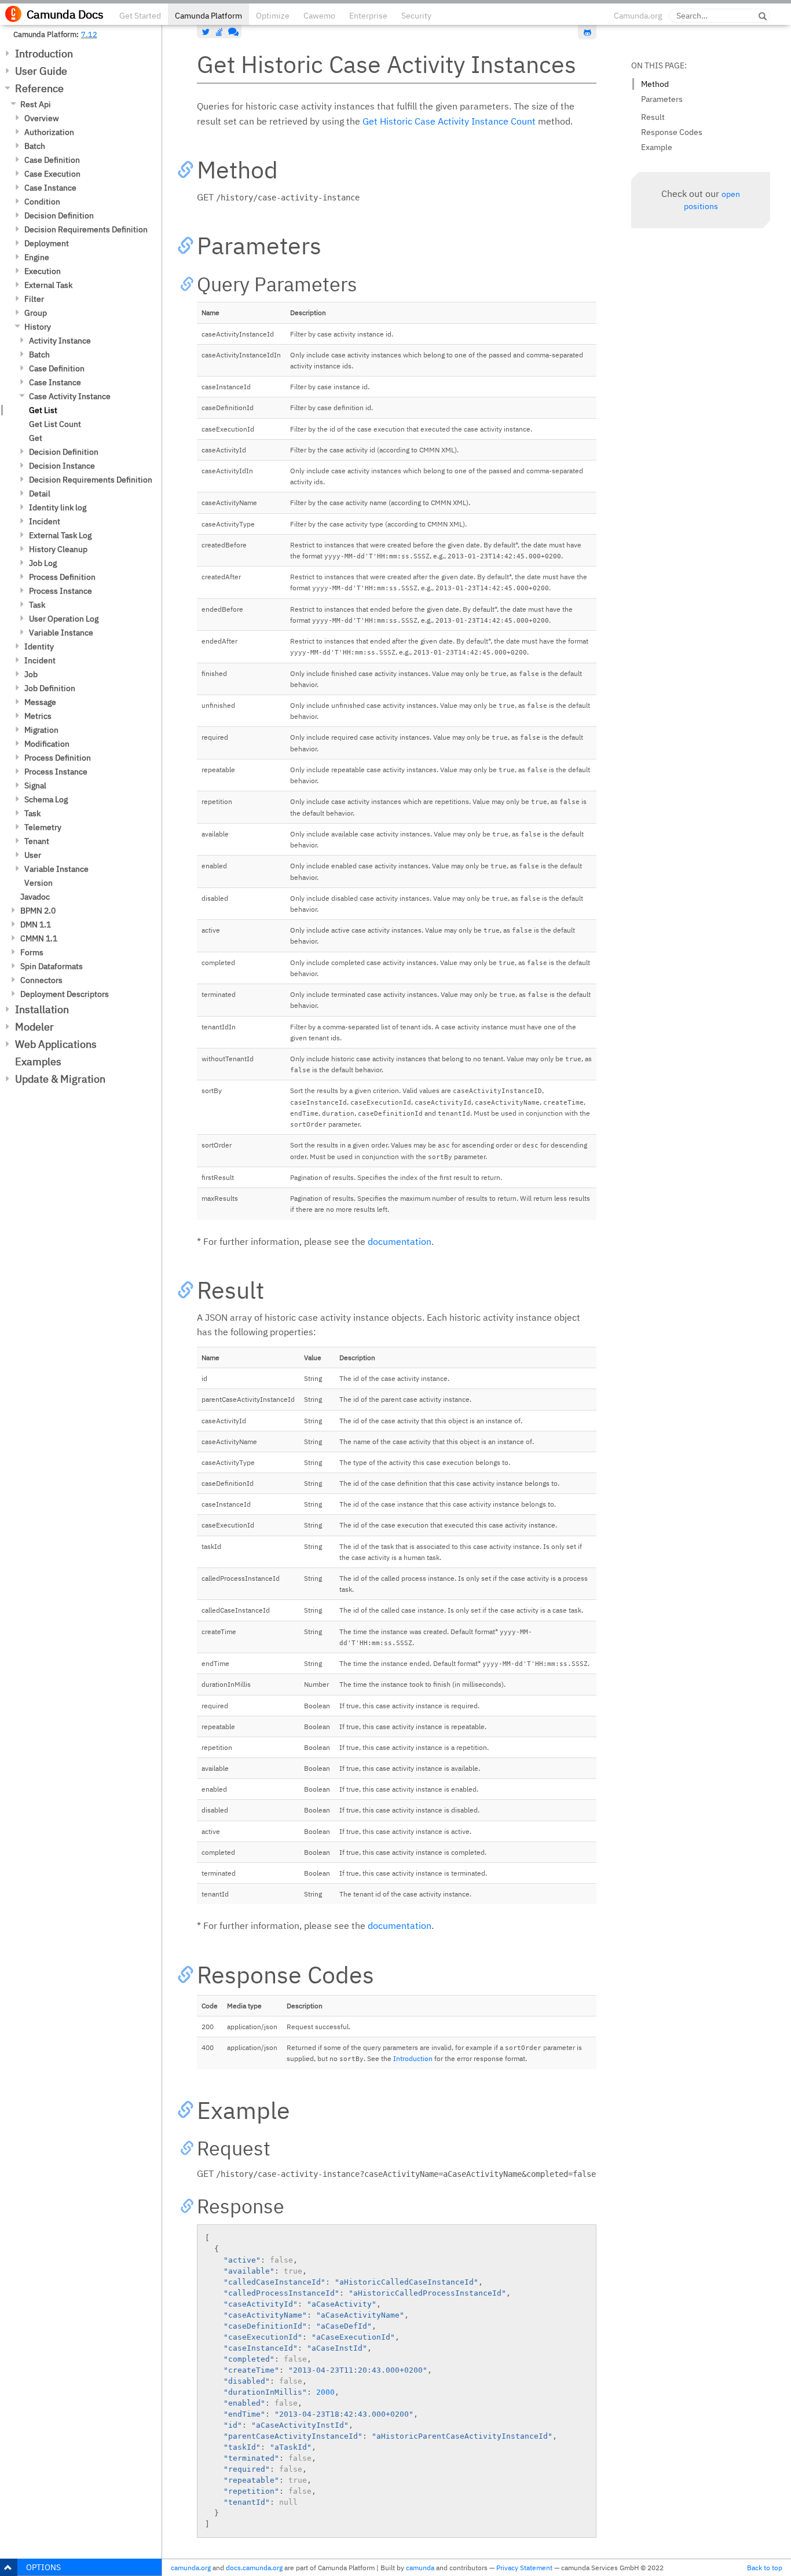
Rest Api (36, 104)
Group (36, 313)
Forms (32, 952)
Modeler (34, 1027)
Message (40, 702)
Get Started (140, 16)
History (38, 327)
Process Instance (61, 591)
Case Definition (52, 160)
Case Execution (52, 174)
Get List (43, 410)
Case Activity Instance (70, 396)
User (33, 855)
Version (39, 883)
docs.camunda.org (254, 2568)
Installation (42, 1009)
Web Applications (56, 1044)
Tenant (37, 841)
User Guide (41, 71)
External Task (48, 285)
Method (655, 84)
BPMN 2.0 (38, 911)
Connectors (41, 980)
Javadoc (35, 897)
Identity (39, 646)
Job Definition (50, 688)
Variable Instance (61, 633)
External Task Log (60, 535)
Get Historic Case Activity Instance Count (449, 121)
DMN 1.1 (36, 925)
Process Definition (62, 577)
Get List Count (55, 424)
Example (657, 147)
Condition (42, 202)
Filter (34, 299)
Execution (43, 271)
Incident (45, 521)
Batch (35, 146)
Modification (47, 744)
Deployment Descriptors (65, 994)
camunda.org (191, 2568)
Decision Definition (59, 215)
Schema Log (46, 799)
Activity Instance (60, 341)
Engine (37, 257)
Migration (41, 730)
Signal (35, 785)
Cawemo (319, 16)
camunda (420, 2568)
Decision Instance (62, 466)
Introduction (44, 54)
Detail (40, 494)
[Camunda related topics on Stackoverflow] (219, 32)
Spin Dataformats (52, 966)
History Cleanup (58, 549)
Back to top (765, 2568)
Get (36, 438)
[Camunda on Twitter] (206, 32)
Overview (42, 118)
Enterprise (368, 16)
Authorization (49, 132)
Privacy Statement (524, 2568)
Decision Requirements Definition (86, 229)
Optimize (273, 16)
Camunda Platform (208, 16)
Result (653, 117)
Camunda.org (638, 16)
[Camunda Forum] (232, 32)
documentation (400, 1241)
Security (416, 16)
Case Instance (50, 188)
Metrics (38, 716)
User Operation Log (64, 619)
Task (37, 605)
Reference (39, 88)
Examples (38, 1062)
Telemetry (43, 827)
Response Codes (672, 132)
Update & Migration (60, 1079)
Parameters (662, 99)
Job (31, 674)
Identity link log (58, 507)
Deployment (47, 243)
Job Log (43, 563)
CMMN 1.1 (39, 938)
